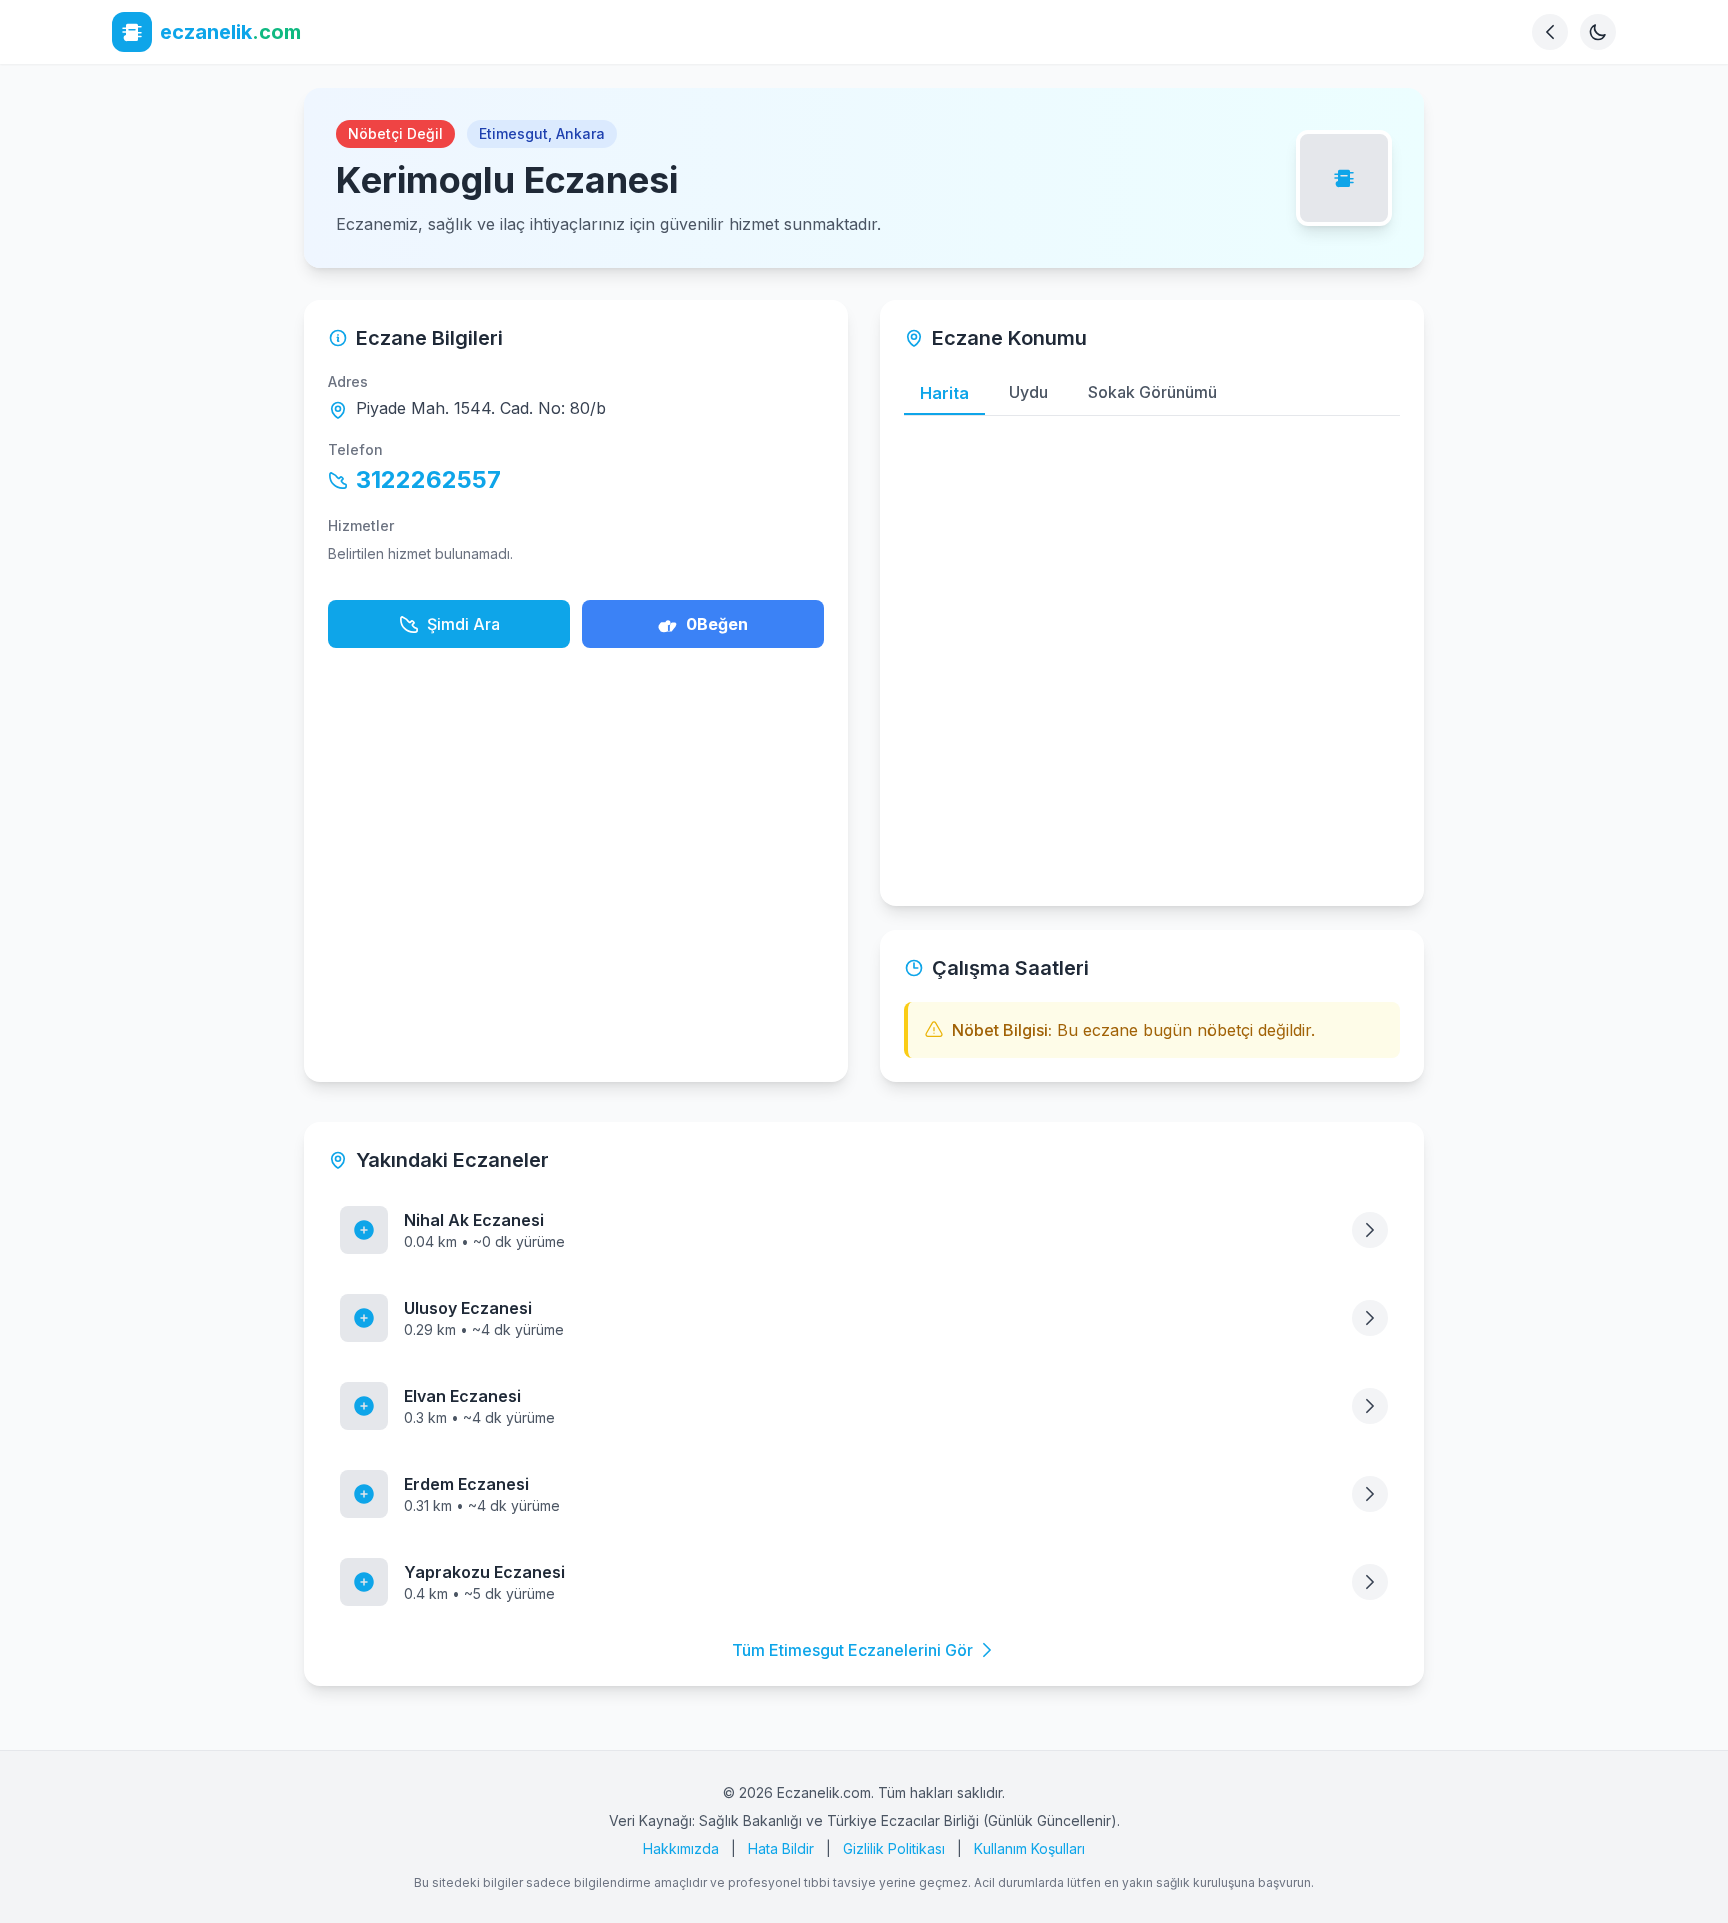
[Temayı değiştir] (1598, 32)
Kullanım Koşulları (1029, 1848)
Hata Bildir (781, 1848)
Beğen (717, 624)
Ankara (580, 133)
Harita (944, 393)
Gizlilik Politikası (894, 1848)
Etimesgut (513, 133)
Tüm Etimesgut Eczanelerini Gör (852, 1650)
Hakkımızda (681, 1848)
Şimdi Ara (463, 624)
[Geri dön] (1550, 32)
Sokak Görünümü (1152, 392)
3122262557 (428, 479)
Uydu (1028, 392)
